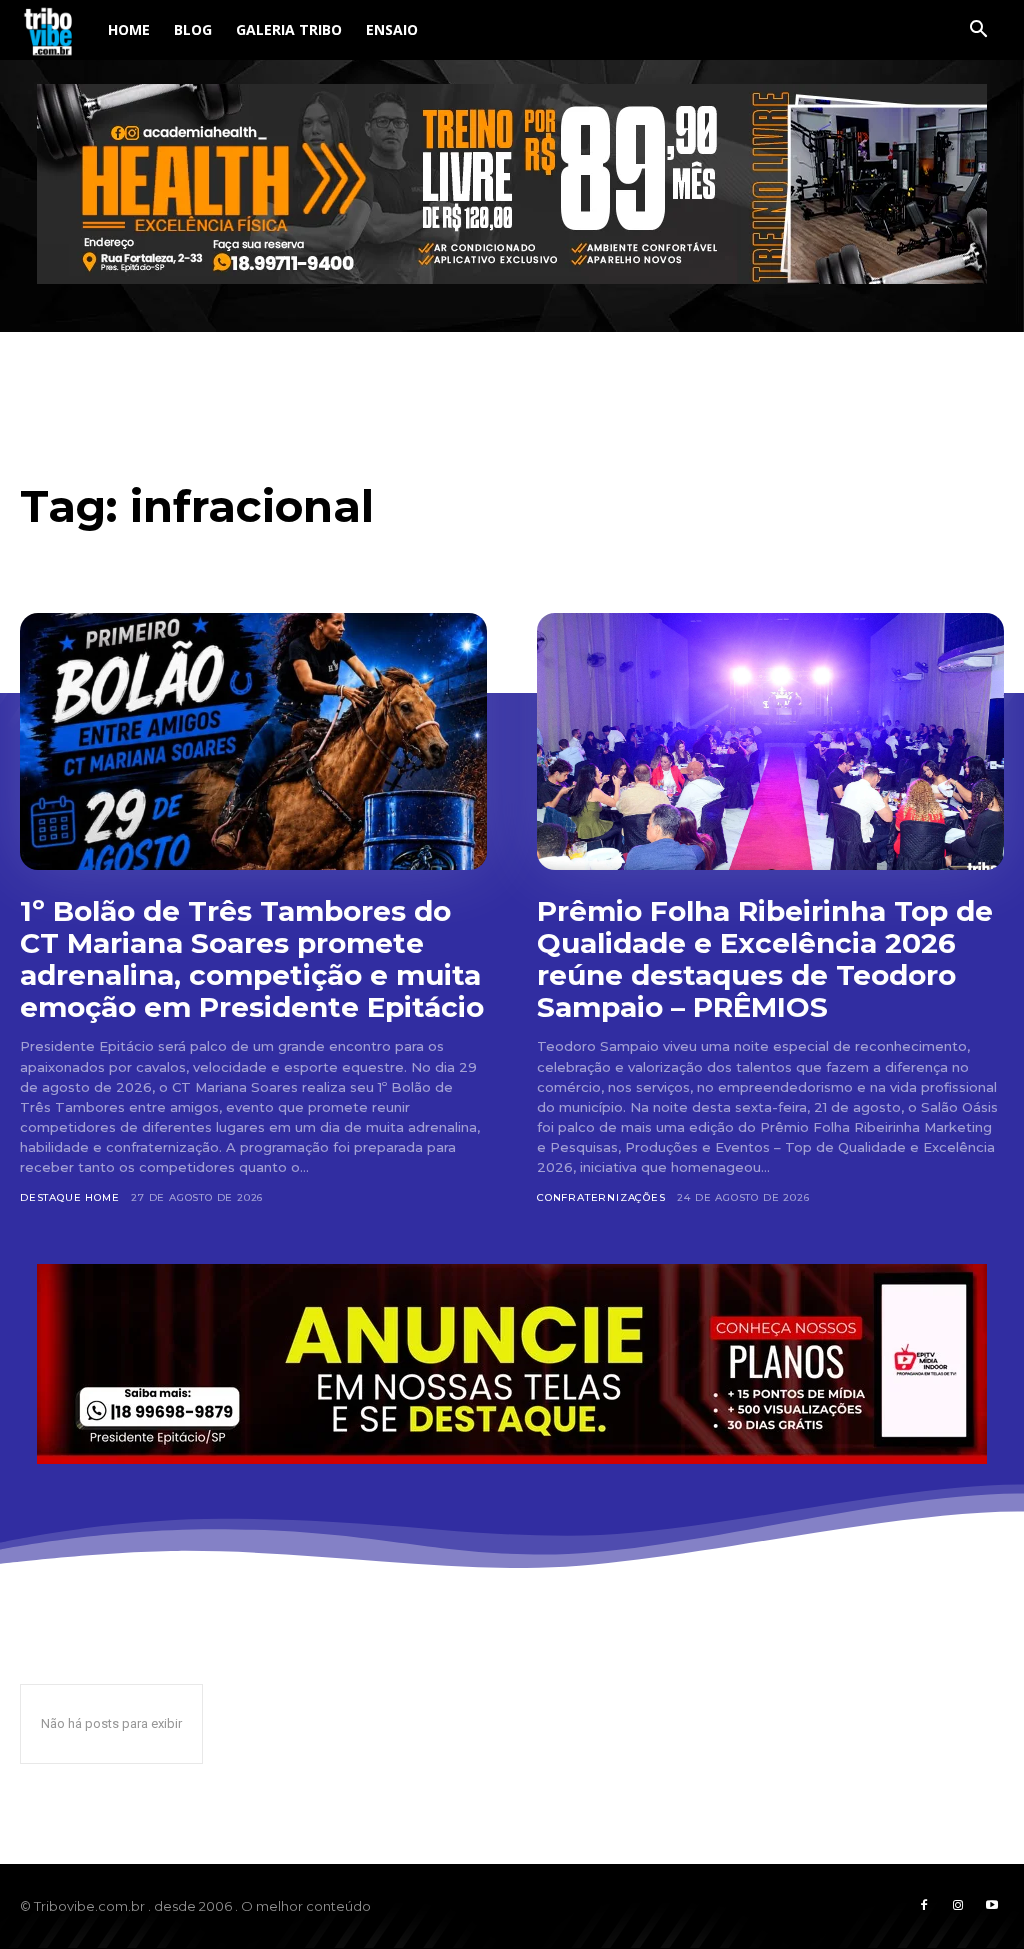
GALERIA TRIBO (289, 29)
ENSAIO (392, 29)
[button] (978, 31)
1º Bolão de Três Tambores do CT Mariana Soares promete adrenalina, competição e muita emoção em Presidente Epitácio (252, 959)
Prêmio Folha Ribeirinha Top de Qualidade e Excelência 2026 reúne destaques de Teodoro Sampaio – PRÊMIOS (765, 959)
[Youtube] (992, 1906)
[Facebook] (924, 1906)
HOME (129, 29)
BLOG (193, 29)
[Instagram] (958, 1906)
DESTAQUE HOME (69, 1197)
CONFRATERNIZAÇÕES (601, 1197)
